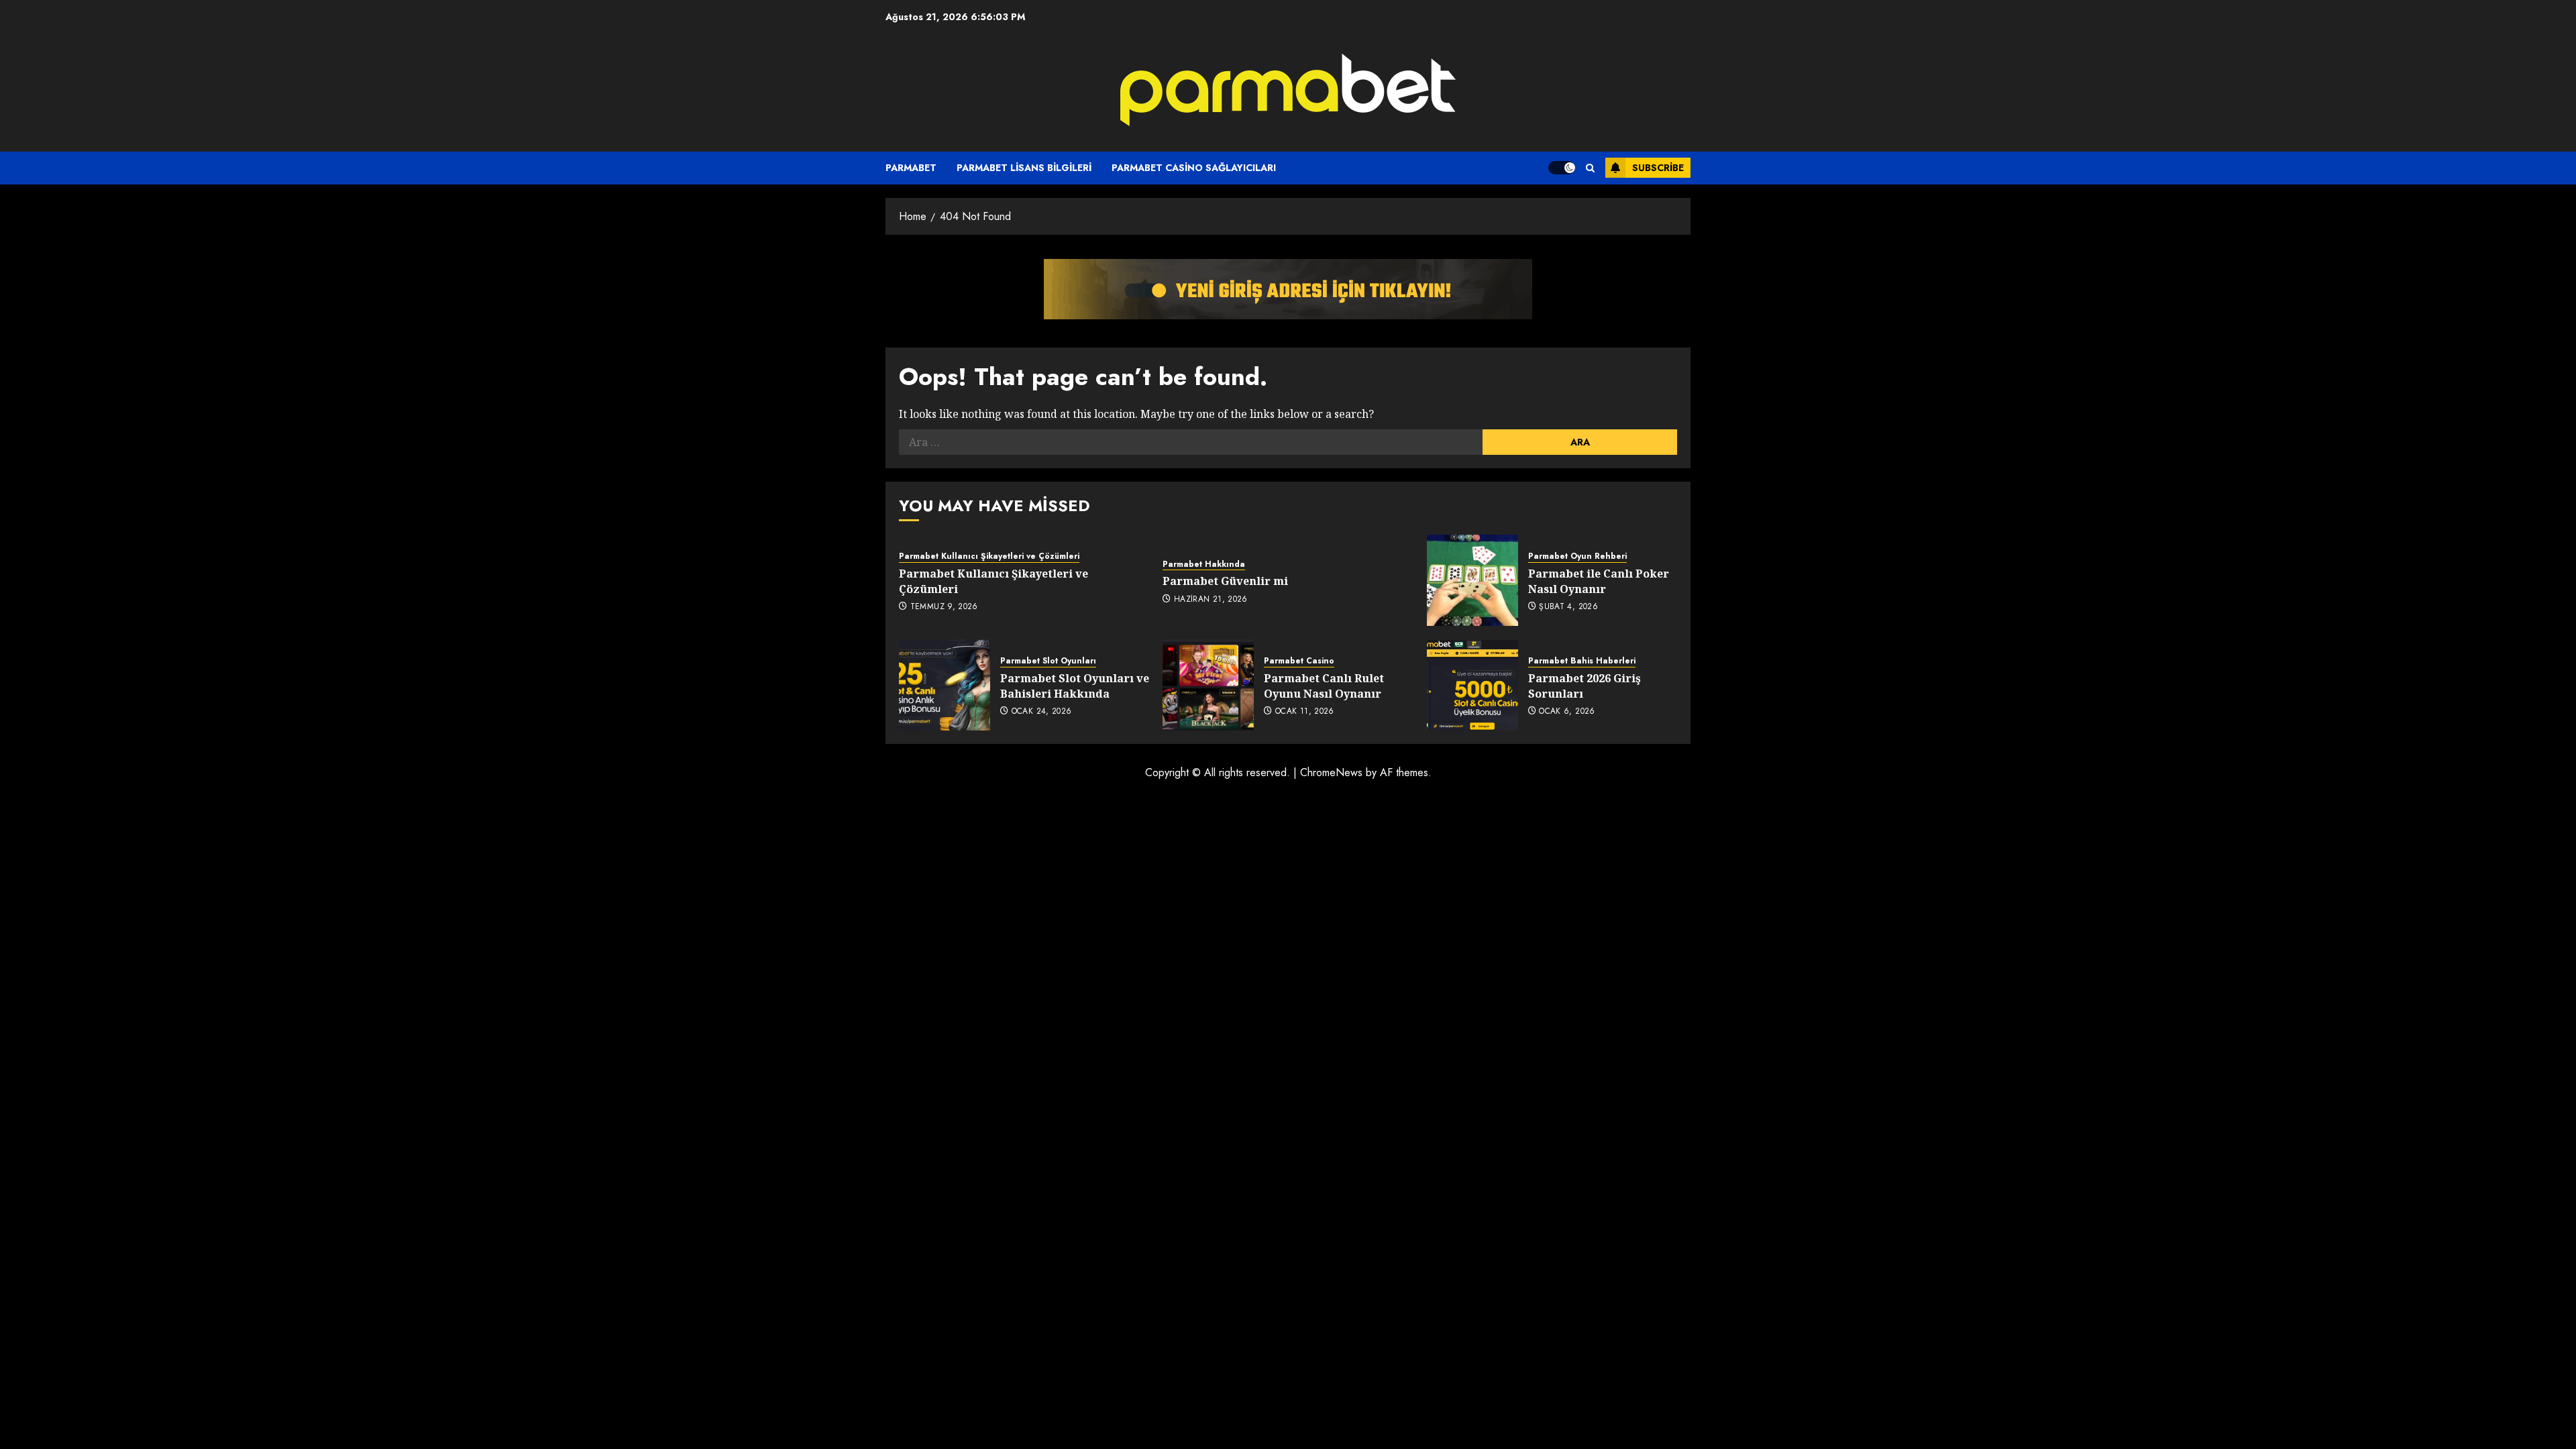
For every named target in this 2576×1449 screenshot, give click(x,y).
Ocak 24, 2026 (1042, 712)
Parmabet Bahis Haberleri (1582, 661)
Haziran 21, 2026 (1211, 600)
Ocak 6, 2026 (1567, 712)
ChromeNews (1331, 772)
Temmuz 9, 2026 (944, 607)
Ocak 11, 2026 (1305, 712)
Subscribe (1658, 168)
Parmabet (911, 168)
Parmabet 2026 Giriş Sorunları (1585, 686)
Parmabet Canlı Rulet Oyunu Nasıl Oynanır (1324, 686)
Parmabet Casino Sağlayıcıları (1194, 168)
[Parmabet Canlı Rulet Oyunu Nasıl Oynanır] (1208, 685)
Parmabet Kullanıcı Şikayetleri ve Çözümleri (989, 556)
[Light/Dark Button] (1562, 168)
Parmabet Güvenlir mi (1225, 581)
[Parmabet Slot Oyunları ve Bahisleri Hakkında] (945, 685)
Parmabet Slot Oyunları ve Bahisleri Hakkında (1075, 686)
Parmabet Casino (1299, 661)
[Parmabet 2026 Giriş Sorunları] (1472, 685)
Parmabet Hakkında (1204, 565)
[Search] (1590, 168)
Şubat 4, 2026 (1568, 607)
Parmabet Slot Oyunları (1048, 661)
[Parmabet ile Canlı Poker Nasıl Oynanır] (1472, 580)
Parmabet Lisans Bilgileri (1024, 168)
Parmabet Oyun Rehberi (1577, 556)
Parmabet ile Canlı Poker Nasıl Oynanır (1599, 581)
